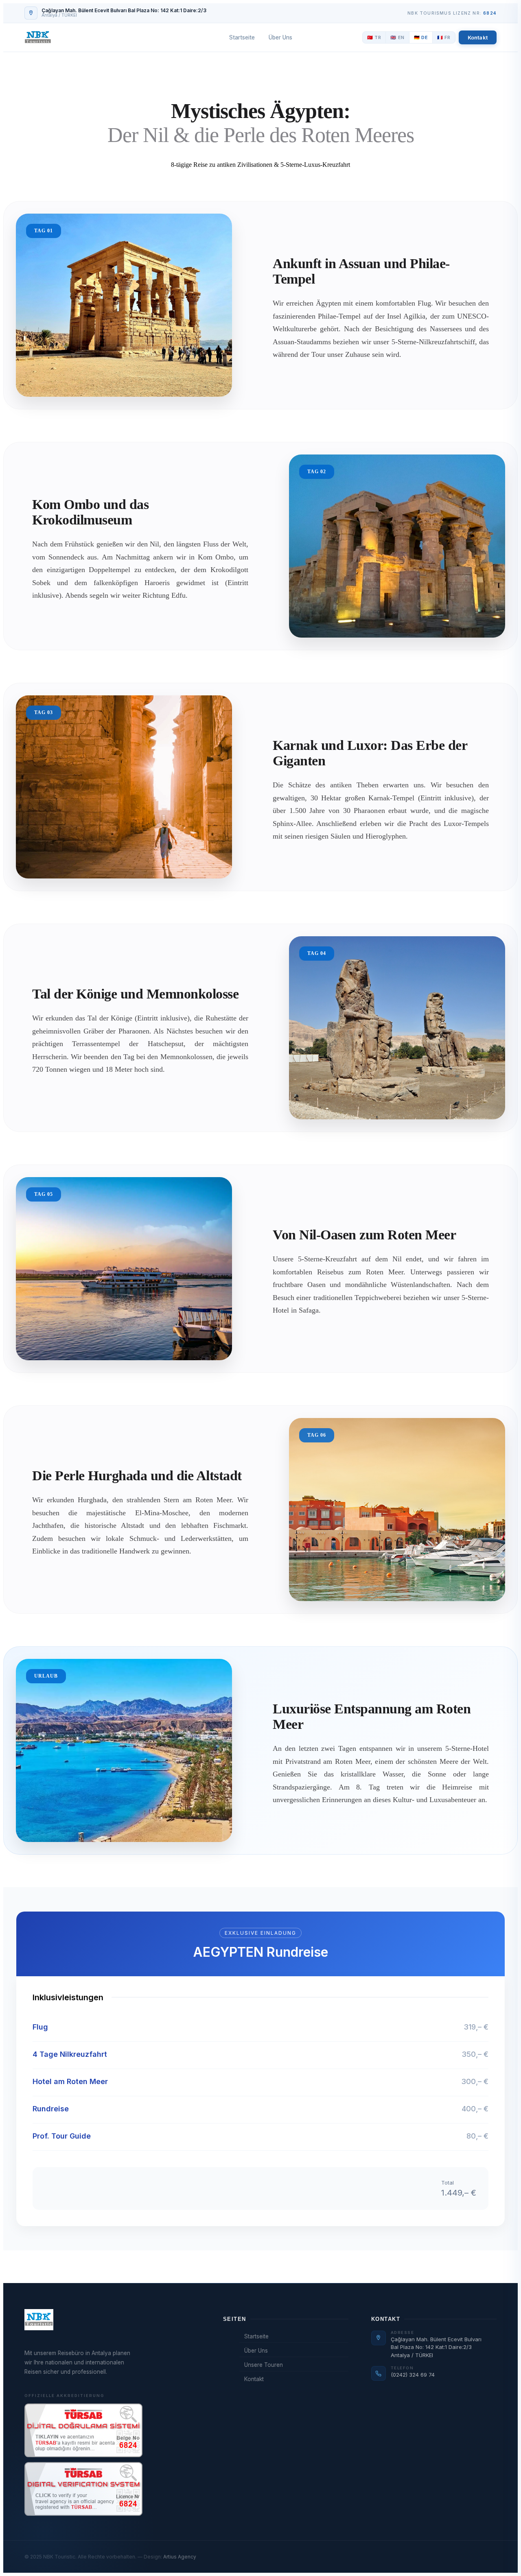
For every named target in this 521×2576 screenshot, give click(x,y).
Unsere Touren (264, 2365)
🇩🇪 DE (421, 37)
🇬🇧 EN (397, 37)
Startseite (242, 37)
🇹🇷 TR (374, 37)
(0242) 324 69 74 (413, 2375)
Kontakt (478, 37)
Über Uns (280, 37)
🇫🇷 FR (444, 37)
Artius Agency (180, 2557)
